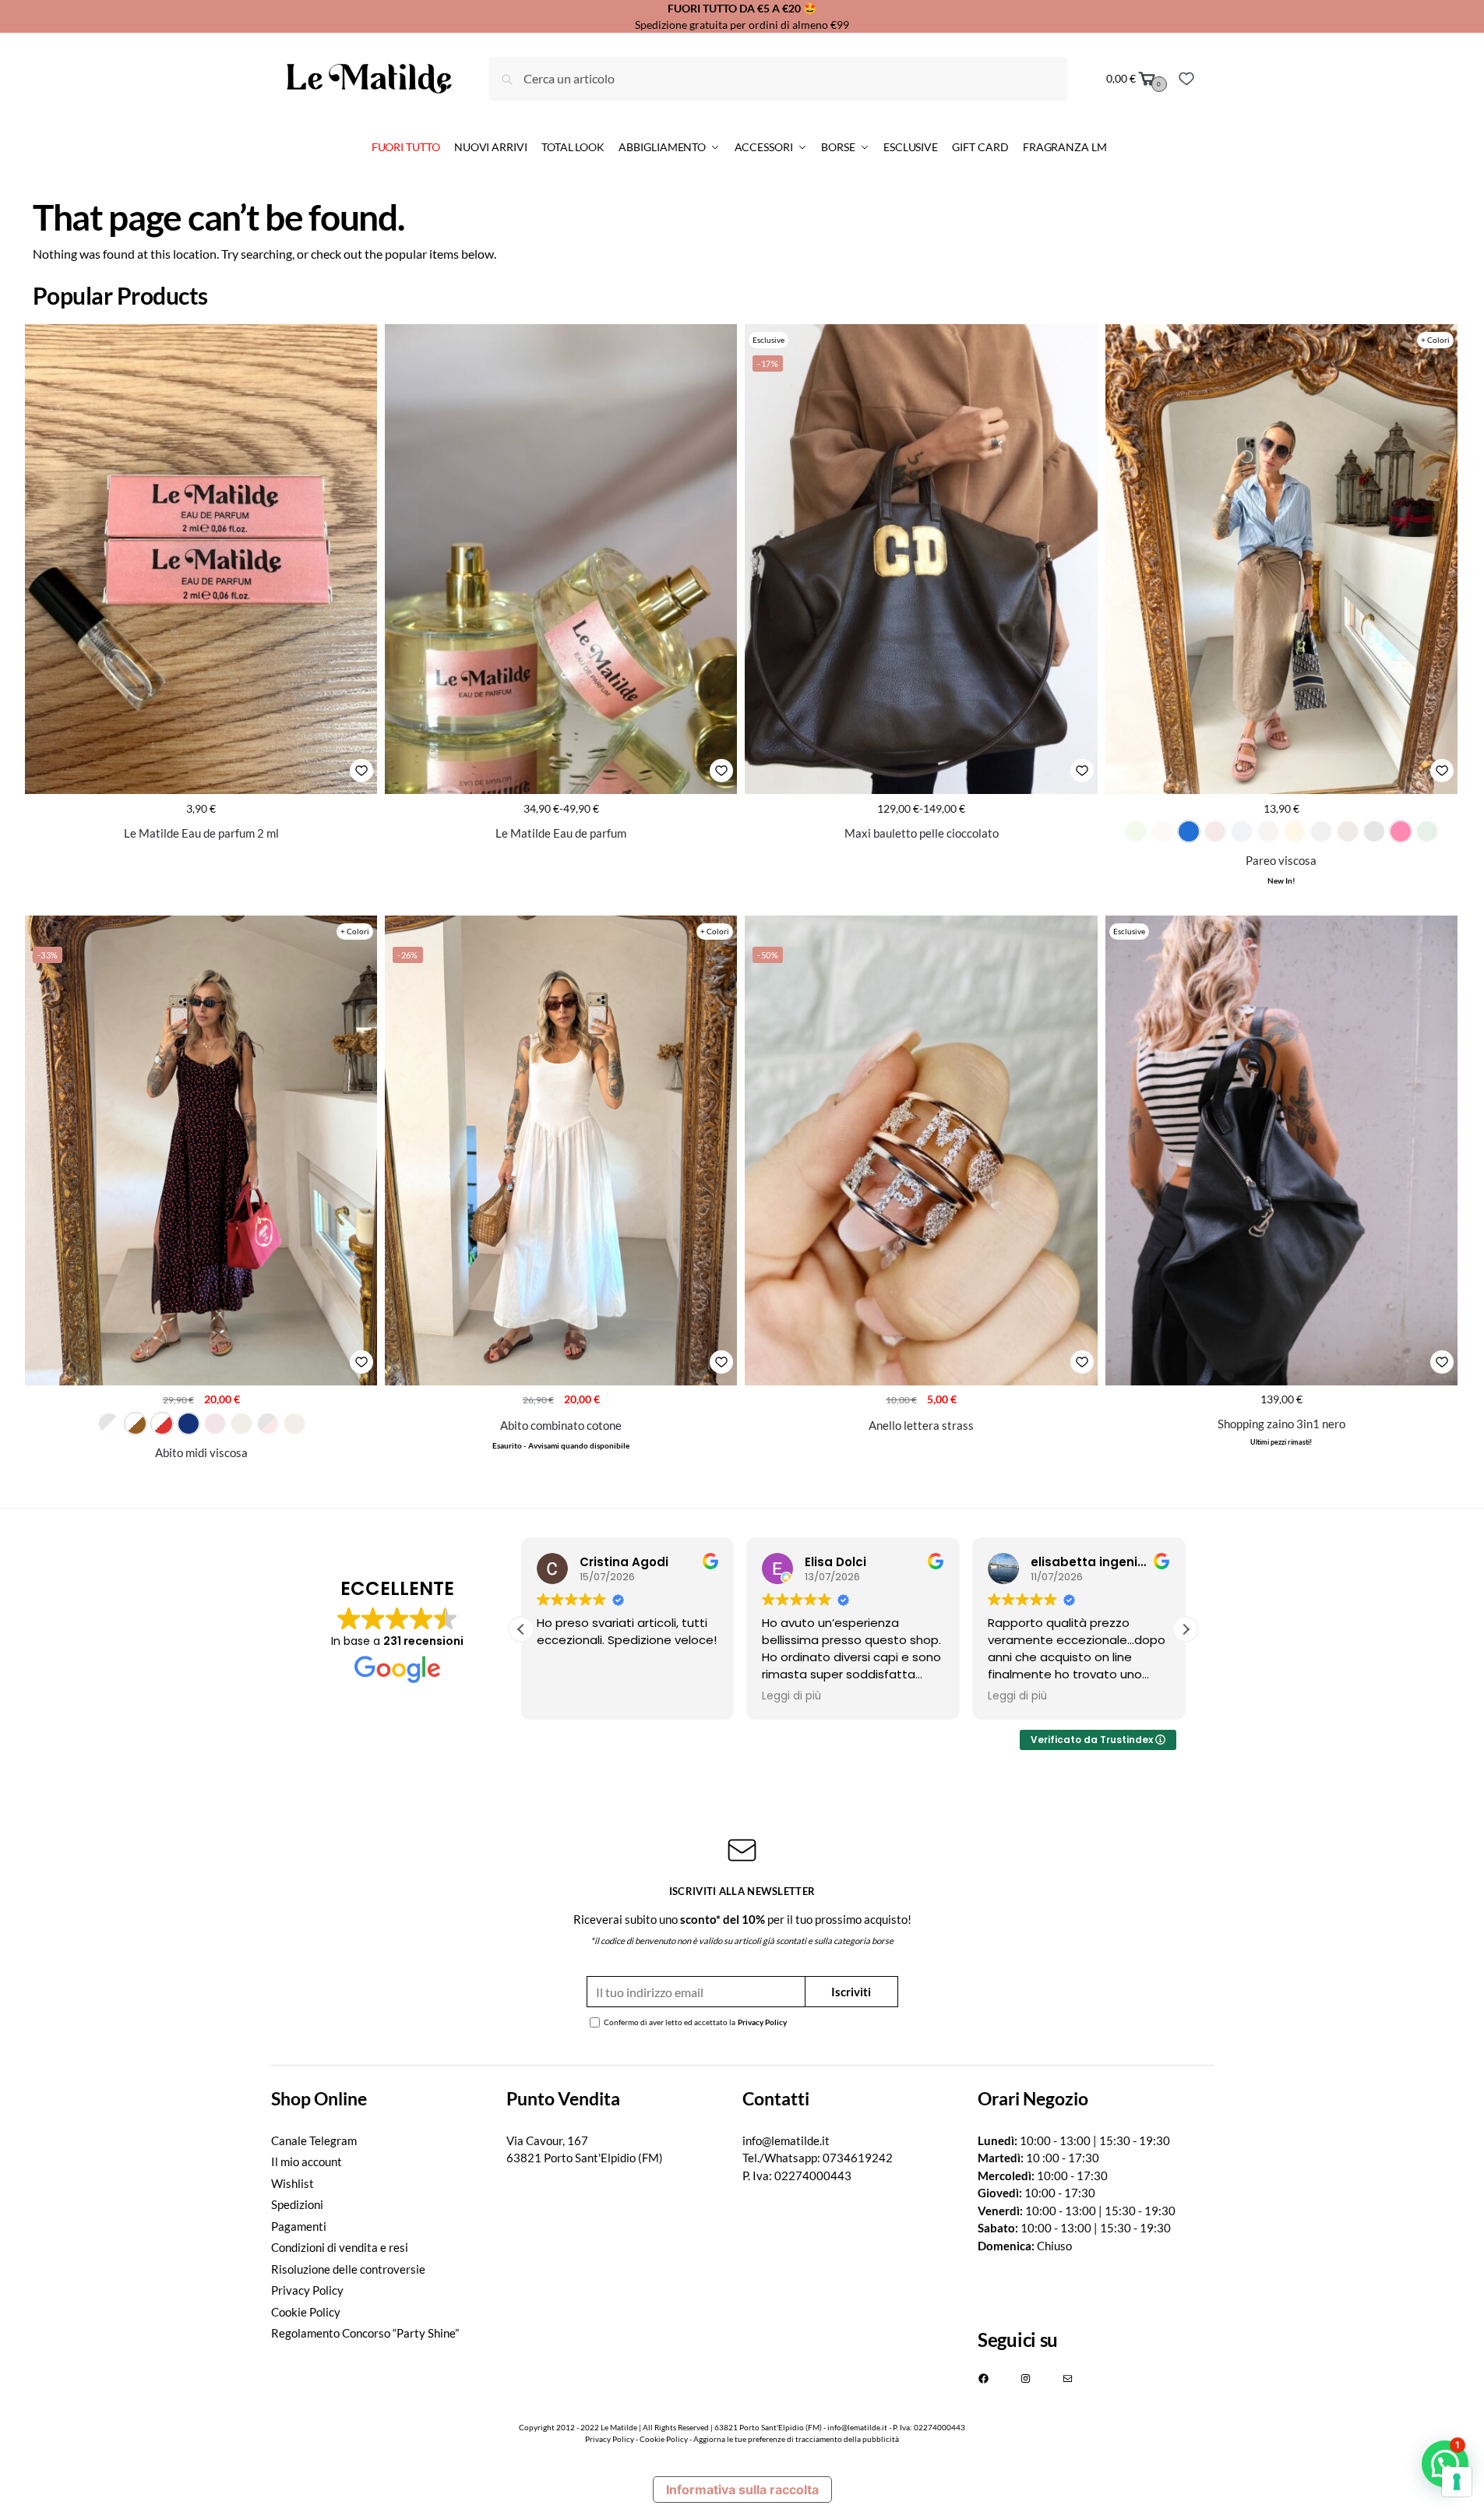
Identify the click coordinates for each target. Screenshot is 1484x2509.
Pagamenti (299, 2226)
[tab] (389, 2099)
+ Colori (1435, 340)
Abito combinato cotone (561, 1425)
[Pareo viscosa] (1281, 559)
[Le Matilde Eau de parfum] (561, 559)
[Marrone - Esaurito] (1348, 831)
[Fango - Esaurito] (1268, 831)
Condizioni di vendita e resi (340, 2247)
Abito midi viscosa (201, 1452)
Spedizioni (297, 2204)
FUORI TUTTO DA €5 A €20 (734, 8)
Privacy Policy (762, 2022)
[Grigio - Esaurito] (1321, 831)
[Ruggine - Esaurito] (294, 1424)
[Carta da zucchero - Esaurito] (1242, 831)
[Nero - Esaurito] (1374, 831)
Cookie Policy (306, 2312)
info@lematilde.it (786, 2140)
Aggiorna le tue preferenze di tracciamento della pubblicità (796, 2439)
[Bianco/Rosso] (162, 1424)
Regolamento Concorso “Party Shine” (365, 2333)
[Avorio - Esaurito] (1162, 831)
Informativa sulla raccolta (742, 2490)
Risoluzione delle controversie (348, 2269)
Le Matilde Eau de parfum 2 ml (201, 833)
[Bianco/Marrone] (136, 1424)
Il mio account (307, 2161)
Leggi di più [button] (791, 1696)
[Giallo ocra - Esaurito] (1295, 831)
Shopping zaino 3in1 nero (1281, 1424)
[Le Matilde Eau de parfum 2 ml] (201, 559)
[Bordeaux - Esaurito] (1215, 831)
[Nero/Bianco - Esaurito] (109, 1424)
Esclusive (768, 340)
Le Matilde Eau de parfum (561, 833)
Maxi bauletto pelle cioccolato (922, 833)
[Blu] (189, 1424)
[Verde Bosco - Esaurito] (1427, 831)
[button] (1186, 1629)
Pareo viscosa (1281, 860)
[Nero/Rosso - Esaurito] (268, 1424)
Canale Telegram (314, 2140)
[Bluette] (1189, 831)
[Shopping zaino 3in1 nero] (1281, 1150)
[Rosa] (1401, 831)
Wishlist (293, 2183)
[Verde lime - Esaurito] (1136, 831)
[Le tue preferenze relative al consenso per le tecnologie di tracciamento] (1457, 2482)
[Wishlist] (1186, 79)
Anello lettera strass (921, 1425)
